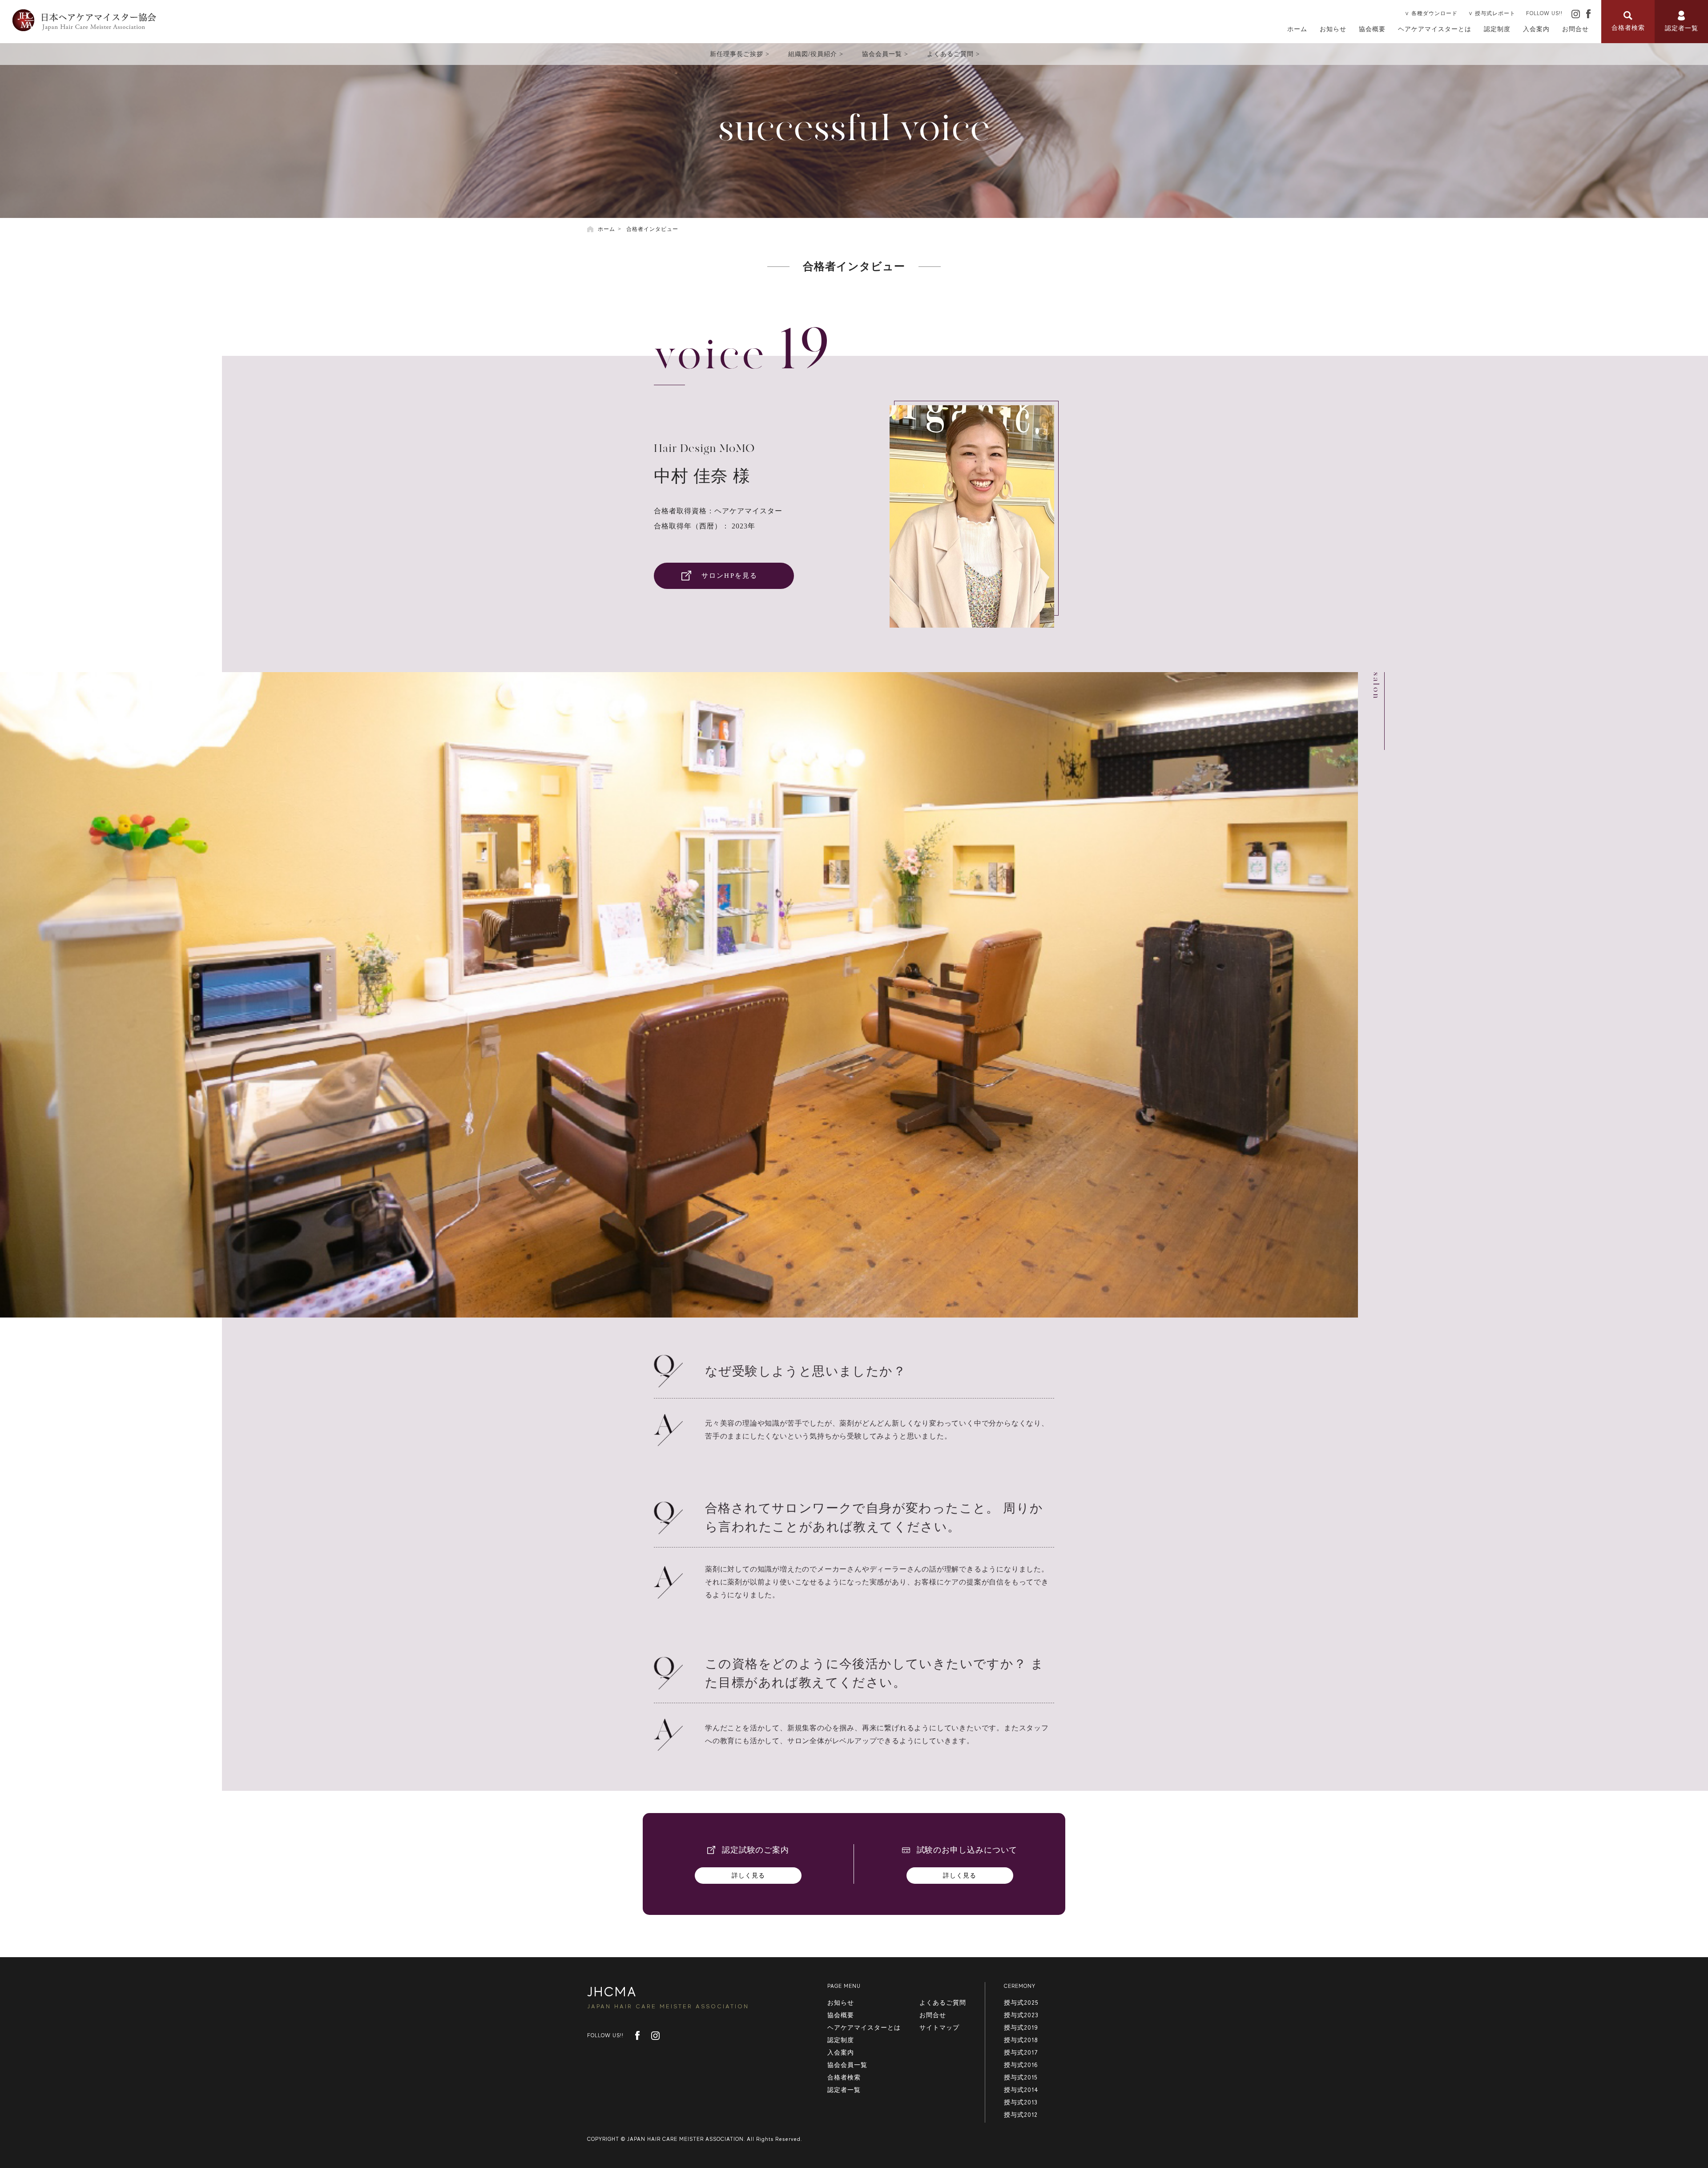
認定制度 (1497, 29)
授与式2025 (1021, 2003)
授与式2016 (1021, 2065)
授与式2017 (1021, 2052)
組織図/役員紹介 (813, 54)
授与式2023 (1021, 2015)
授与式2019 (1021, 2027)
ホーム (1297, 29)
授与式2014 (1021, 2090)
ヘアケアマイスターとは (1435, 29)
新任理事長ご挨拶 (737, 54)
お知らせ (1333, 29)
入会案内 (1536, 29)
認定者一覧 (844, 2090)
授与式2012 (1021, 2115)
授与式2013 (1021, 2102)
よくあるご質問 (950, 54)
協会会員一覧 (882, 54)
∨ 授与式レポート (1492, 13)
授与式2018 (1021, 2040)
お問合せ (1575, 29)
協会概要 (1372, 29)
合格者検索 (844, 2077)
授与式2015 (1021, 2077)
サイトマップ (939, 2027)
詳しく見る (748, 1876)
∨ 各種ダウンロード (1431, 13)
